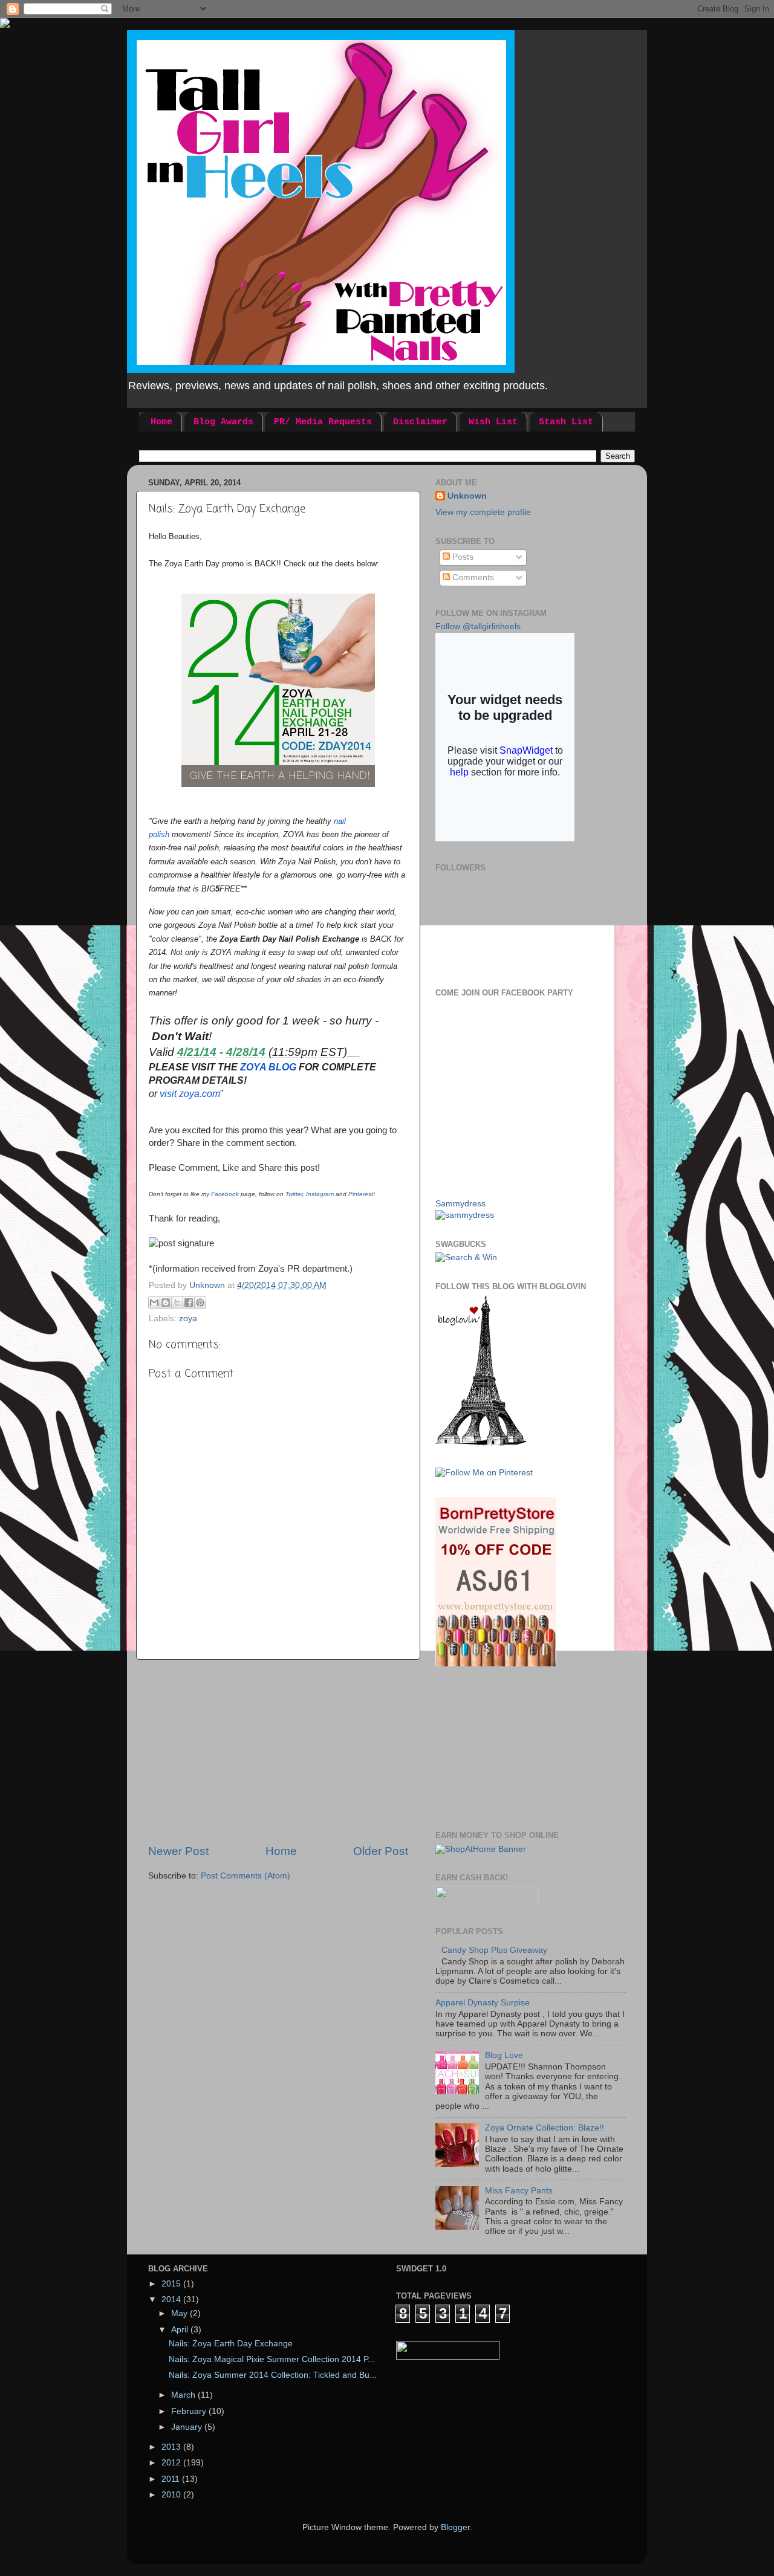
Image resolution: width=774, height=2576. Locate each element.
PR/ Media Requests (323, 422)
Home (161, 422)
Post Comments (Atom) (246, 1876)
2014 (172, 2299)
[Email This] (154, 1303)
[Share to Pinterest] (200, 1303)
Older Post (381, 1851)
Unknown (467, 496)
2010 (172, 2495)
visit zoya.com (190, 1094)
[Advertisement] (278, 1752)
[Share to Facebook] (189, 1303)
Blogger (455, 2527)
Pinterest (361, 1194)
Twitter (294, 1194)
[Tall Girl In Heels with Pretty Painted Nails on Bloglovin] (481, 1443)
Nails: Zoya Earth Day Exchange (231, 2344)
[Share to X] (177, 1303)
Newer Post (178, 1851)
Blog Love (504, 2055)
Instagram (321, 1194)
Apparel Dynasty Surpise (483, 2003)
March (184, 2395)
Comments (472, 578)
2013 (172, 2447)
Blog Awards (223, 422)
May (180, 2313)
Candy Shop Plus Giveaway (494, 1950)
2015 (172, 2284)
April (181, 2330)
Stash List (566, 422)
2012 (172, 2463)
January (188, 2427)
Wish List (493, 422)
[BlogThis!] (166, 1303)
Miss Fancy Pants (519, 2191)
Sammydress (460, 1204)
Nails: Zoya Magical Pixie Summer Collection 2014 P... (272, 2359)
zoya (188, 1319)
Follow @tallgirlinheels (478, 626)
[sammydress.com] (465, 1215)
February (190, 2411)
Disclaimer (420, 422)
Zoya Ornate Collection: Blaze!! (545, 2128)
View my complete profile (483, 512)
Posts (462, 557)
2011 (172, 2479)
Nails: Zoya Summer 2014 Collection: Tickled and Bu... (273, 2375)
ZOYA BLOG (268, 1067)
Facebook (225, 1194)
